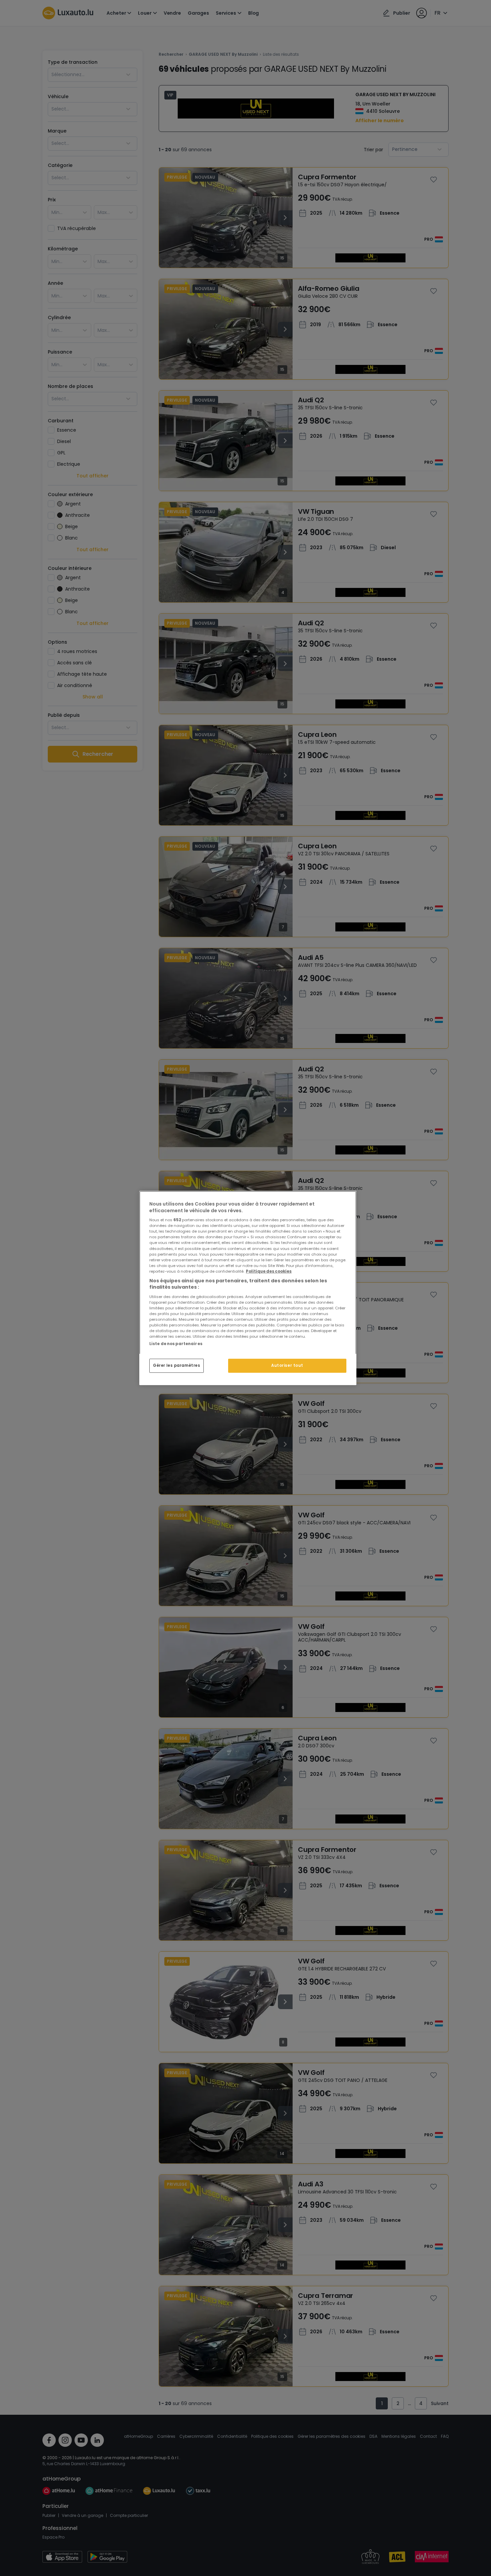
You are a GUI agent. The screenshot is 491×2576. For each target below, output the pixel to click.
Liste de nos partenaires (176, 1344)
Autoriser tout (287, 1365)
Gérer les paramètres (177, 1365)
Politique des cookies (269, 1271)
